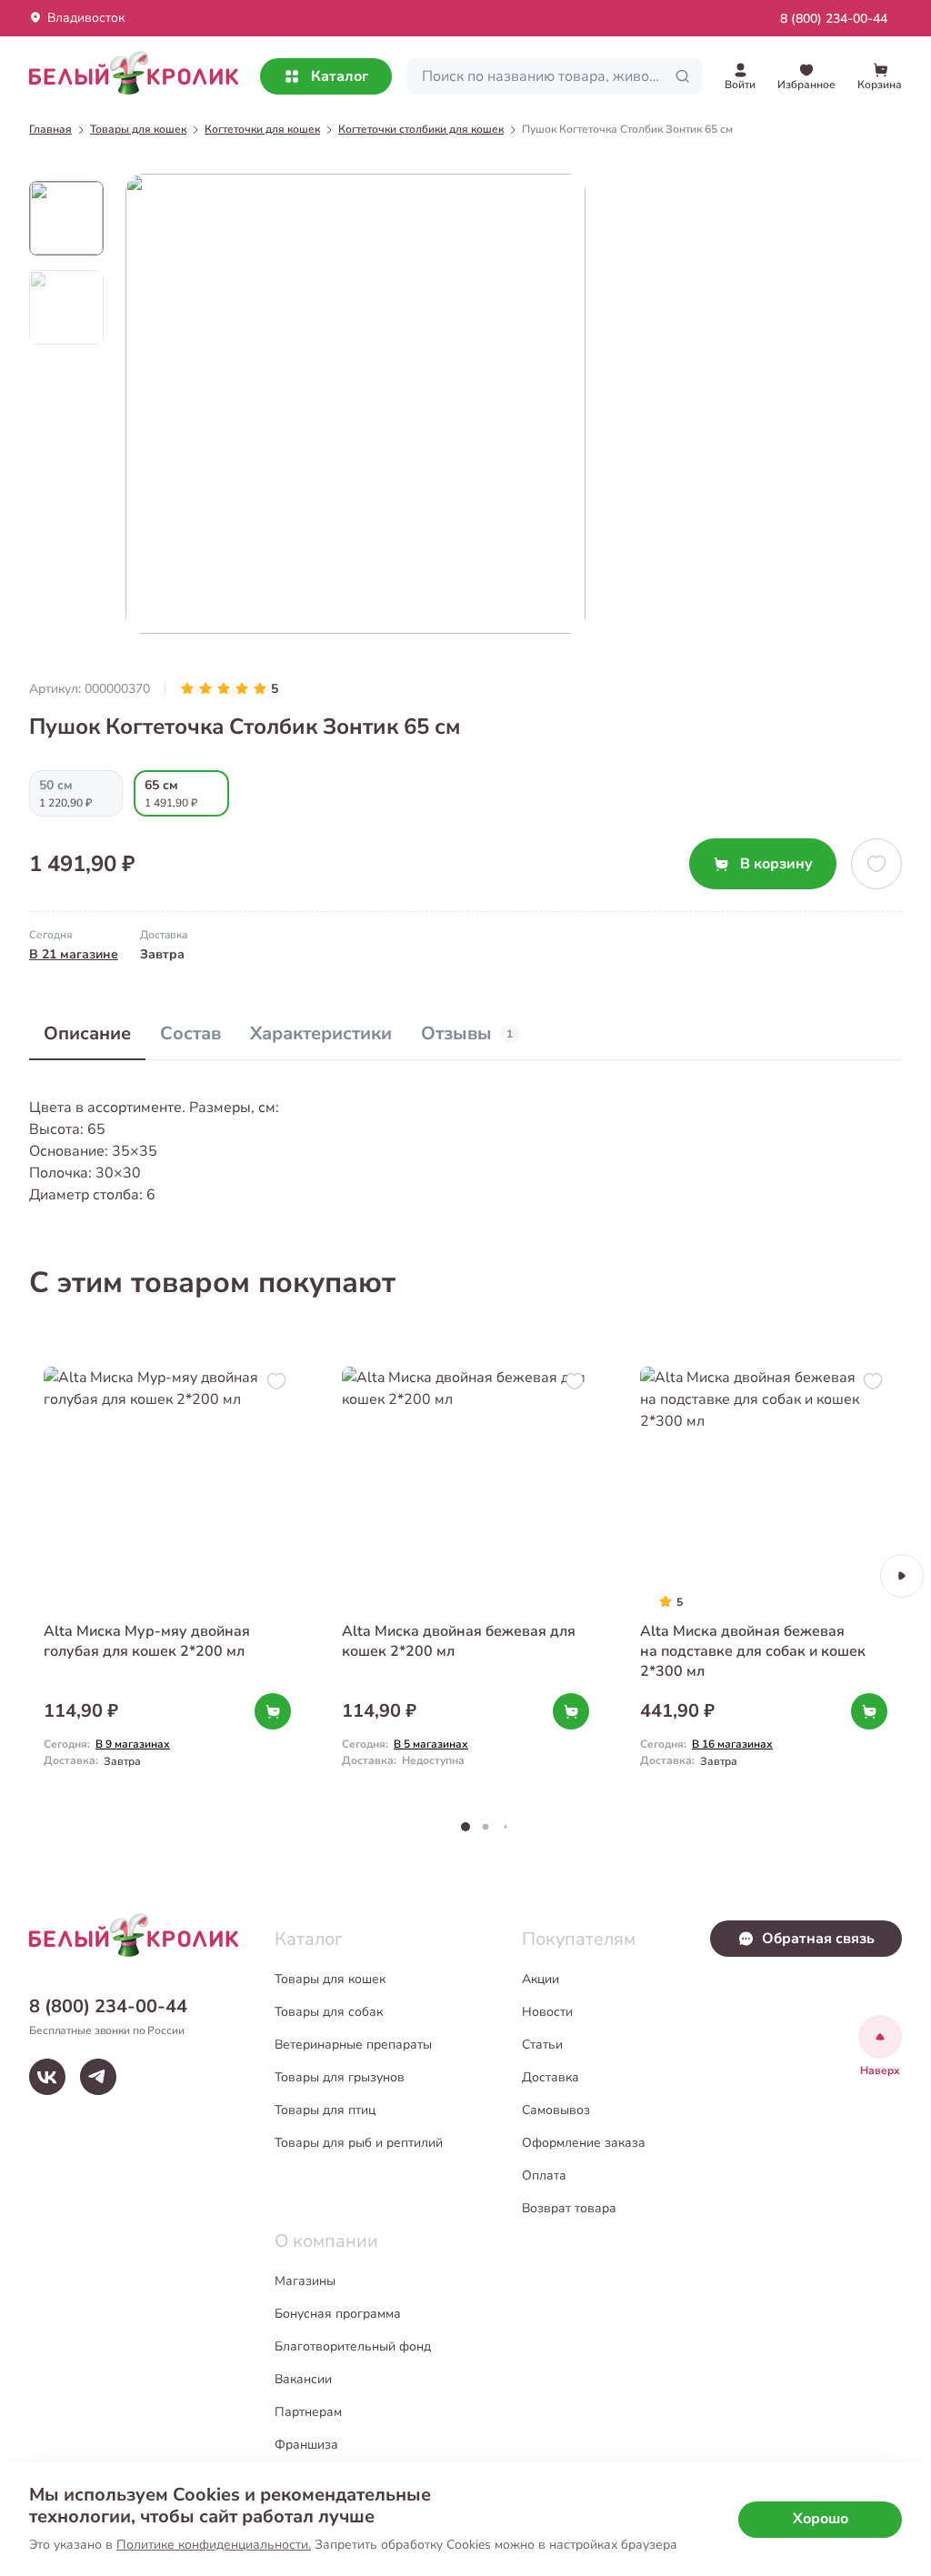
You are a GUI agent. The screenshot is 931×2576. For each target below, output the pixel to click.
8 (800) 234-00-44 (834, 19)
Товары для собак (329, 2012)
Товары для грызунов (340, 2077)
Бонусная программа (338, 2314)
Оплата (544, 2175)
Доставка (551, 2077)
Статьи (542, 2045)
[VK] (47, 2077)
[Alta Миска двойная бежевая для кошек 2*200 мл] (465, 1576)
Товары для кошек (330, 1979)
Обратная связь (818, 1939)
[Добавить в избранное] (876, 864)
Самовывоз (556, 2110)
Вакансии (303, 2379)
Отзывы (467, 1033)
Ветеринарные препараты (353, 2045)
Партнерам (308, 2412)
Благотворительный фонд (353, 2346)
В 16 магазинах (732, 1744)
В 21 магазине (74, 954)
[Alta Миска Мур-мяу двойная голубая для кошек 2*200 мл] (167, 1576)
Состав (190, 1033)
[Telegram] (98, 2077)
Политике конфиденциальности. (214, 2545)
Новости (547, 2012)
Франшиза (306, 2445)
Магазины (305, 2281)
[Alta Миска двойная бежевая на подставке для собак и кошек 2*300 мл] (764, 1576)
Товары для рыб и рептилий (359, 2143)
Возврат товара (569, 2208)
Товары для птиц (325, 2110)
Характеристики (321, 1033)
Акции (541, 1979)
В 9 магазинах (133, 1744)
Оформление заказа (584, 2143)
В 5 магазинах (431, 1744)
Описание (87, 1033)
